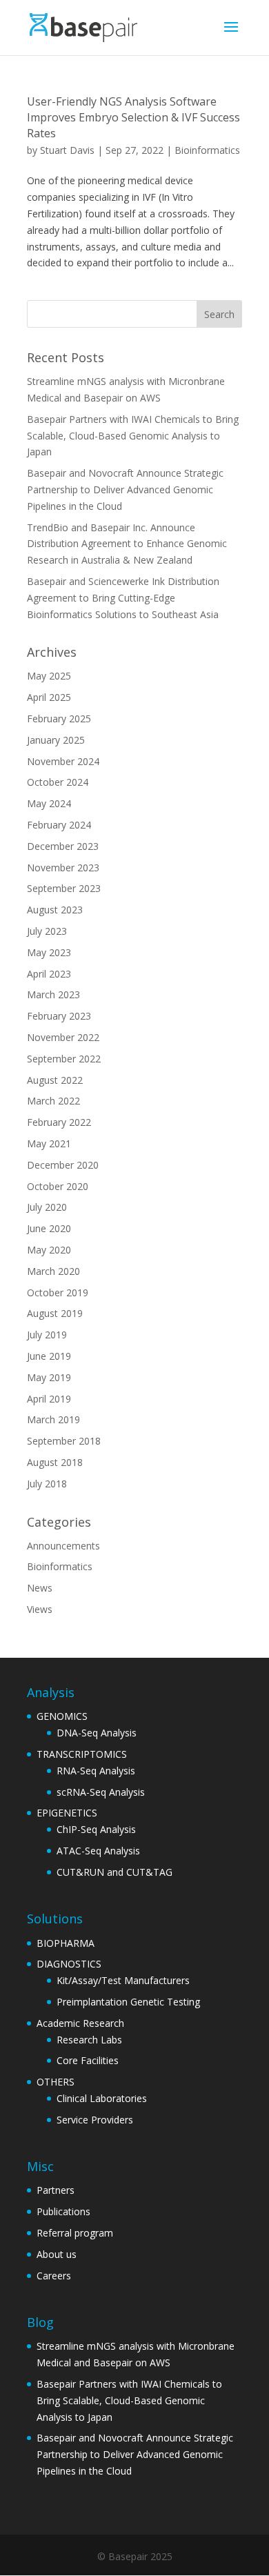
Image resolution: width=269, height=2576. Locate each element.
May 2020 (49, 1250)
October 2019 (58, 1292)
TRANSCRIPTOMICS (82, 1754)
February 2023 (59, 1016)
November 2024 (63, 761)
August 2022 (55, 1080)
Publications (63, 2211)
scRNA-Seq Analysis (101, 1792)
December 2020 (63, 1165)
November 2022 (63, 1037)
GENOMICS (62, 1716)
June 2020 (49, 1228)
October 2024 (58, 782)
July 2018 (47, 1484)
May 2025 (49, 676)
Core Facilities (88, 2060)
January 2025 (56, 740)
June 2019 (49, 1356)
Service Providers (95, 2120)
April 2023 (49, 974)
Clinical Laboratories (102, 2098)
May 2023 (49, 952)
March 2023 (53, 994)
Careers (54, 2276)
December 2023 (63, 846)
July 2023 (47, 931)
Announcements (63, 1546)
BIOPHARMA (66, 1943)
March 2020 (53, 1271)
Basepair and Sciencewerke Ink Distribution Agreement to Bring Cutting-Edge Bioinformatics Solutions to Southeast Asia (123, 598)
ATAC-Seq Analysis (98, 1851)
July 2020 (47, 1207)
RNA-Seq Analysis (96, 1771)
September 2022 (64, 1059)
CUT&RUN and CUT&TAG (114, 1872)
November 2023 (63, 868)
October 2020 (58, 1186)
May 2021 (49, 1143)
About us (57, 2254)
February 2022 (59, 1122)
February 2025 (59, 719)
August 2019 (55, 1313)
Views (40, 1609)
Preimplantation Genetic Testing (128, 2002)
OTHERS (56, 2082)
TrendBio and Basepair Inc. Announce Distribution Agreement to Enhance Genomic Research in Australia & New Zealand (127, 544)
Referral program (75, 2233)
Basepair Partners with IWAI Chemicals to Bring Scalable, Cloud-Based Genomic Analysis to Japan (133, 436)
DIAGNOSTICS (69, 1964)
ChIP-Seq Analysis (96, 1829)
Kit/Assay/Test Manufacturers (123, 1980)
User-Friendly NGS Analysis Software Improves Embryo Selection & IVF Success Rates (133, 117)
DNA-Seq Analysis (97, 1733)
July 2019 (47, 1335)
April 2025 (49, 697)
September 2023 (64, 888)
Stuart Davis (67, 150)
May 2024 (49, 803)
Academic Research (80, 2023)
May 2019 (49, 1377)
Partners (56, 2190)
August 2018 (55, 1462)
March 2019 (53, 1419)
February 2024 (59, 825)
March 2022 (53, 1101)
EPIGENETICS (67, 1813)
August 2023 (55, 910)
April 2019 (49, 1399)
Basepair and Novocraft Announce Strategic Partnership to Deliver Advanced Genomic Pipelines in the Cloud (125, 489)
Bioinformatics (207, 150)
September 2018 (64, 1441)
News (40, 1588)
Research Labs (89, 2040)
